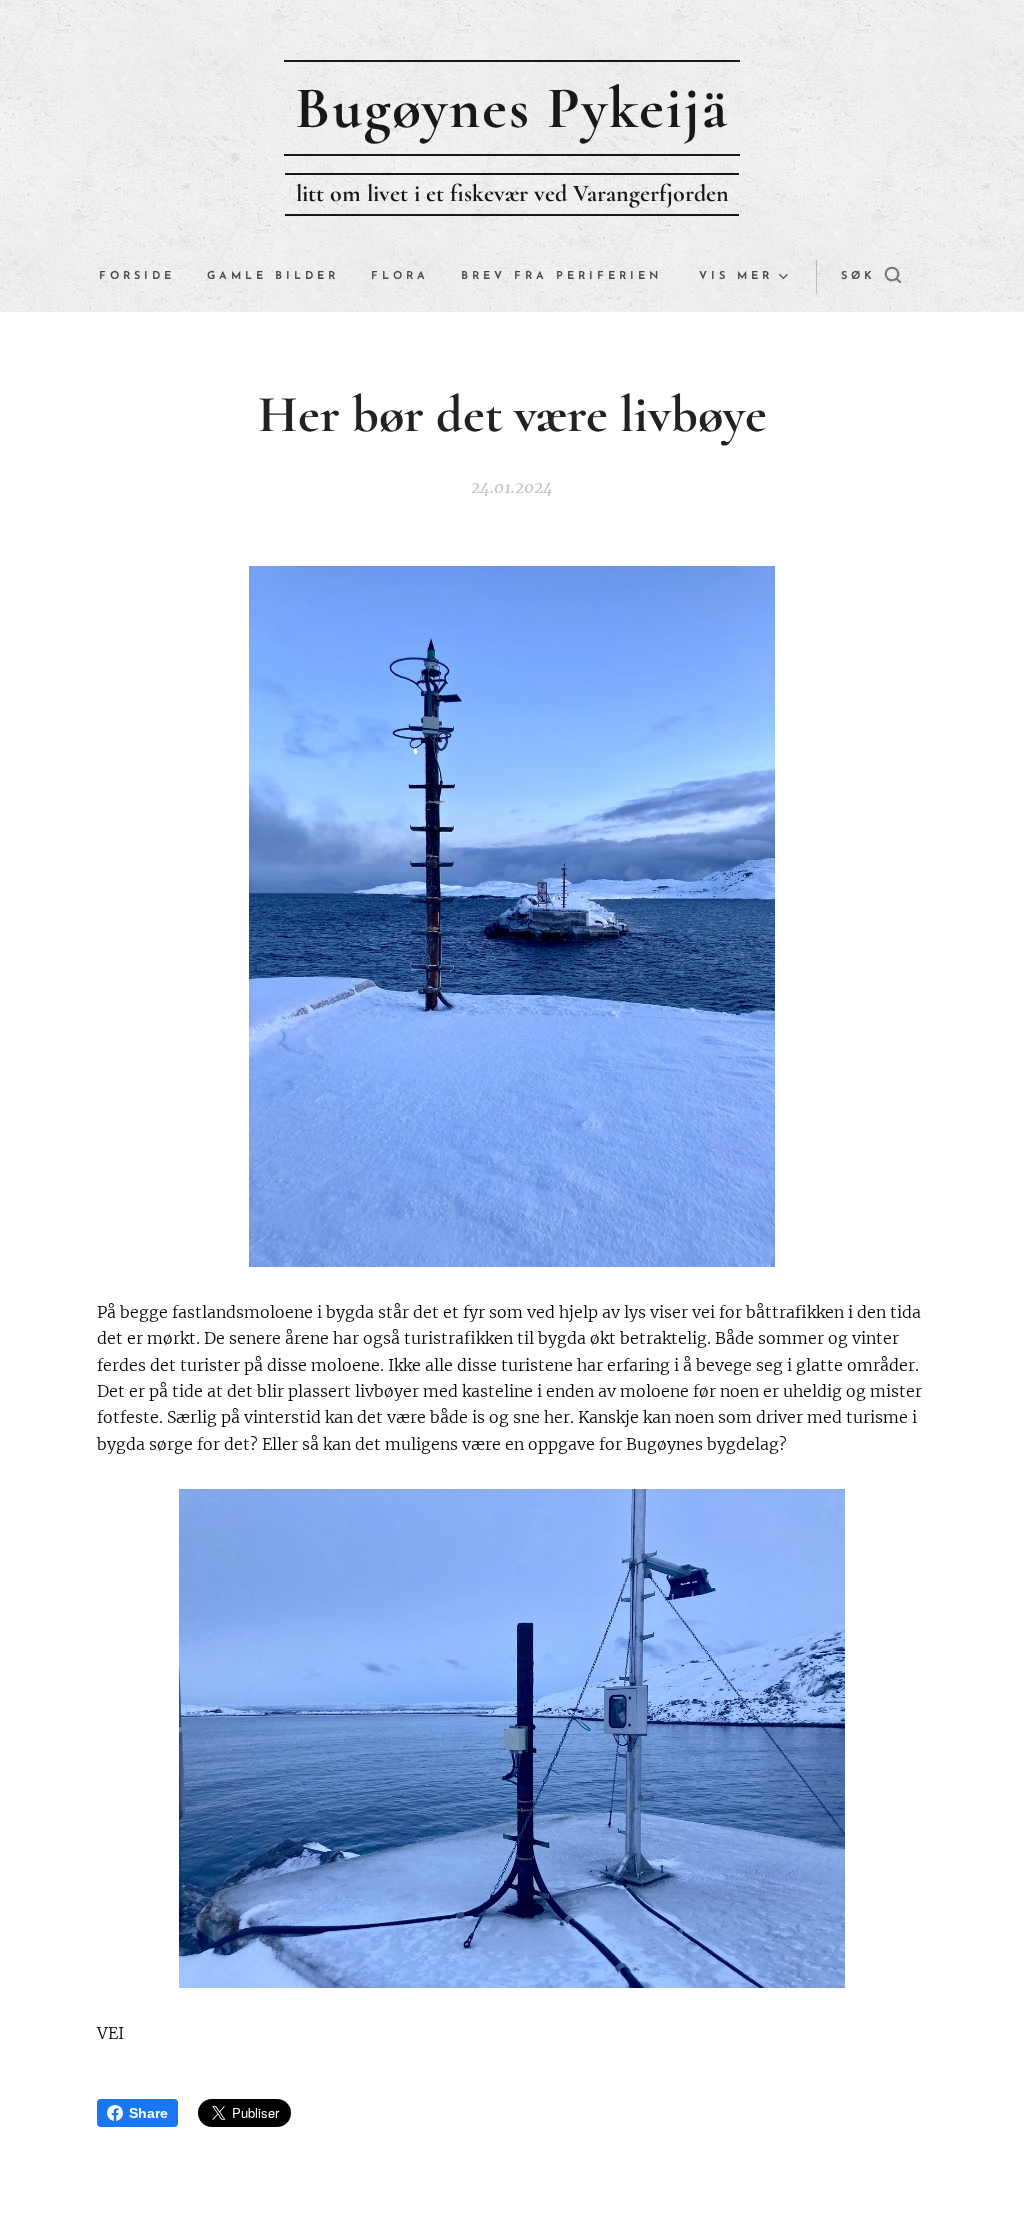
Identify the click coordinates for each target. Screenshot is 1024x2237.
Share (148, 2113)
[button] (871, 277)
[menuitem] (145, 277)
